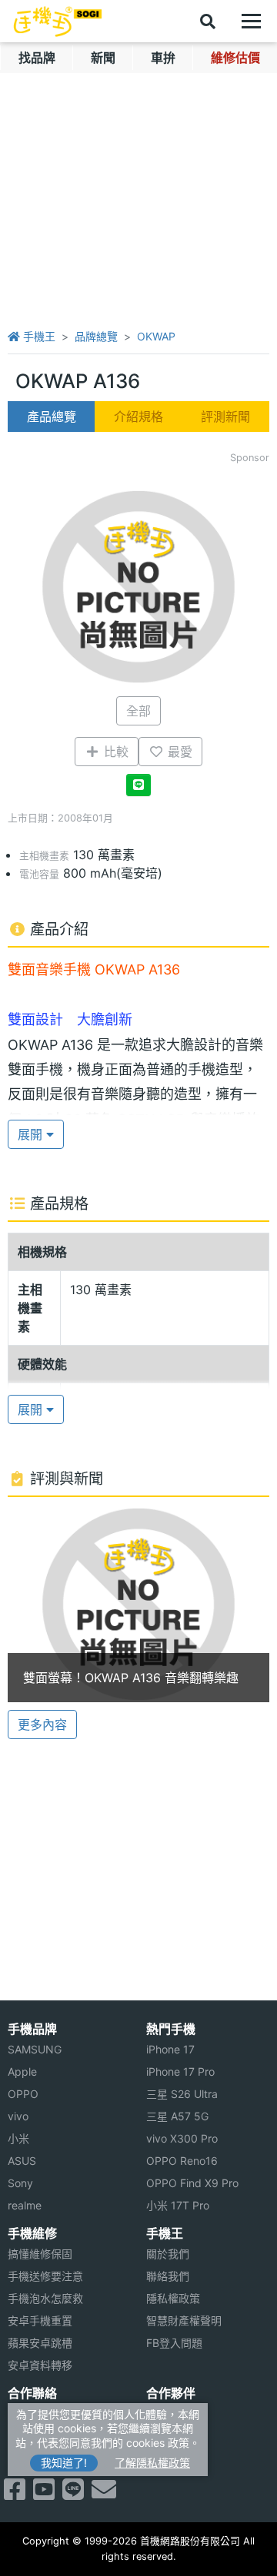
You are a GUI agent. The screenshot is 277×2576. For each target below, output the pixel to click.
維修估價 (235, 58)
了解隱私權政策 (152, 2463)
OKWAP (156, 336)
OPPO (23, 2094)
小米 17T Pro (178, 2205)
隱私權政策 (173, 2298)
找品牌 (37, 58)
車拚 (163, 58)
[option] (138, 1604)
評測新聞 (225, 417)
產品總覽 (52, 417)
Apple (22, 2071)
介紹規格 (138, 417)
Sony (20, 2183)
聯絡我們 (168, 2276)
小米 (18, 2138)
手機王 (38, 336)
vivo (18, 2116)
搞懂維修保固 (40, 2254)
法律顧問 (168, 2413)
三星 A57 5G (177, 2116)
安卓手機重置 (40, 2320)
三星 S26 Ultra (182, 2094)
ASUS (22, 2161)
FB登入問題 (174, 2343)
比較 (114, 752)
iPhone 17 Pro (180, 2071)
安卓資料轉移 (40, 2365)
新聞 (103, 58)
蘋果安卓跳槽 (40, 2343)
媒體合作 (168, 2436)
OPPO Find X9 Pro (192, 2183)
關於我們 (168, 2254)
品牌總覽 (96, 336)
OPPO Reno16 (182, 2161)
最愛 (178, 752)
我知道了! (64, 2463)
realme (25, 2205)
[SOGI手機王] (58, 22)
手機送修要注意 (45, 2276)
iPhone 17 (170, 2049)
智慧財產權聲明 (184, 2320)
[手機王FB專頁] (15, 2494)
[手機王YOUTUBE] (44, 2494)
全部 (138, 711)
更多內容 (42, 1725)
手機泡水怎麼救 (45, 2298)
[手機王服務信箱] (104, 2494)
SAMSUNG (35, 2049)
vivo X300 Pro (182, 2138)
